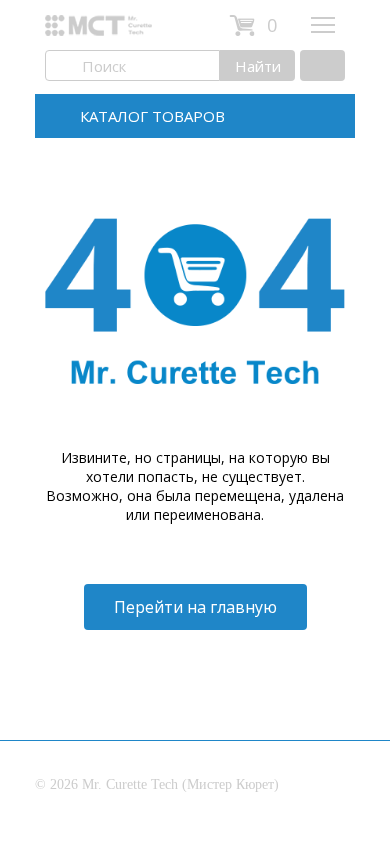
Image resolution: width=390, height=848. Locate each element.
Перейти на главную (195, 607)
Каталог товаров (152, 116)
